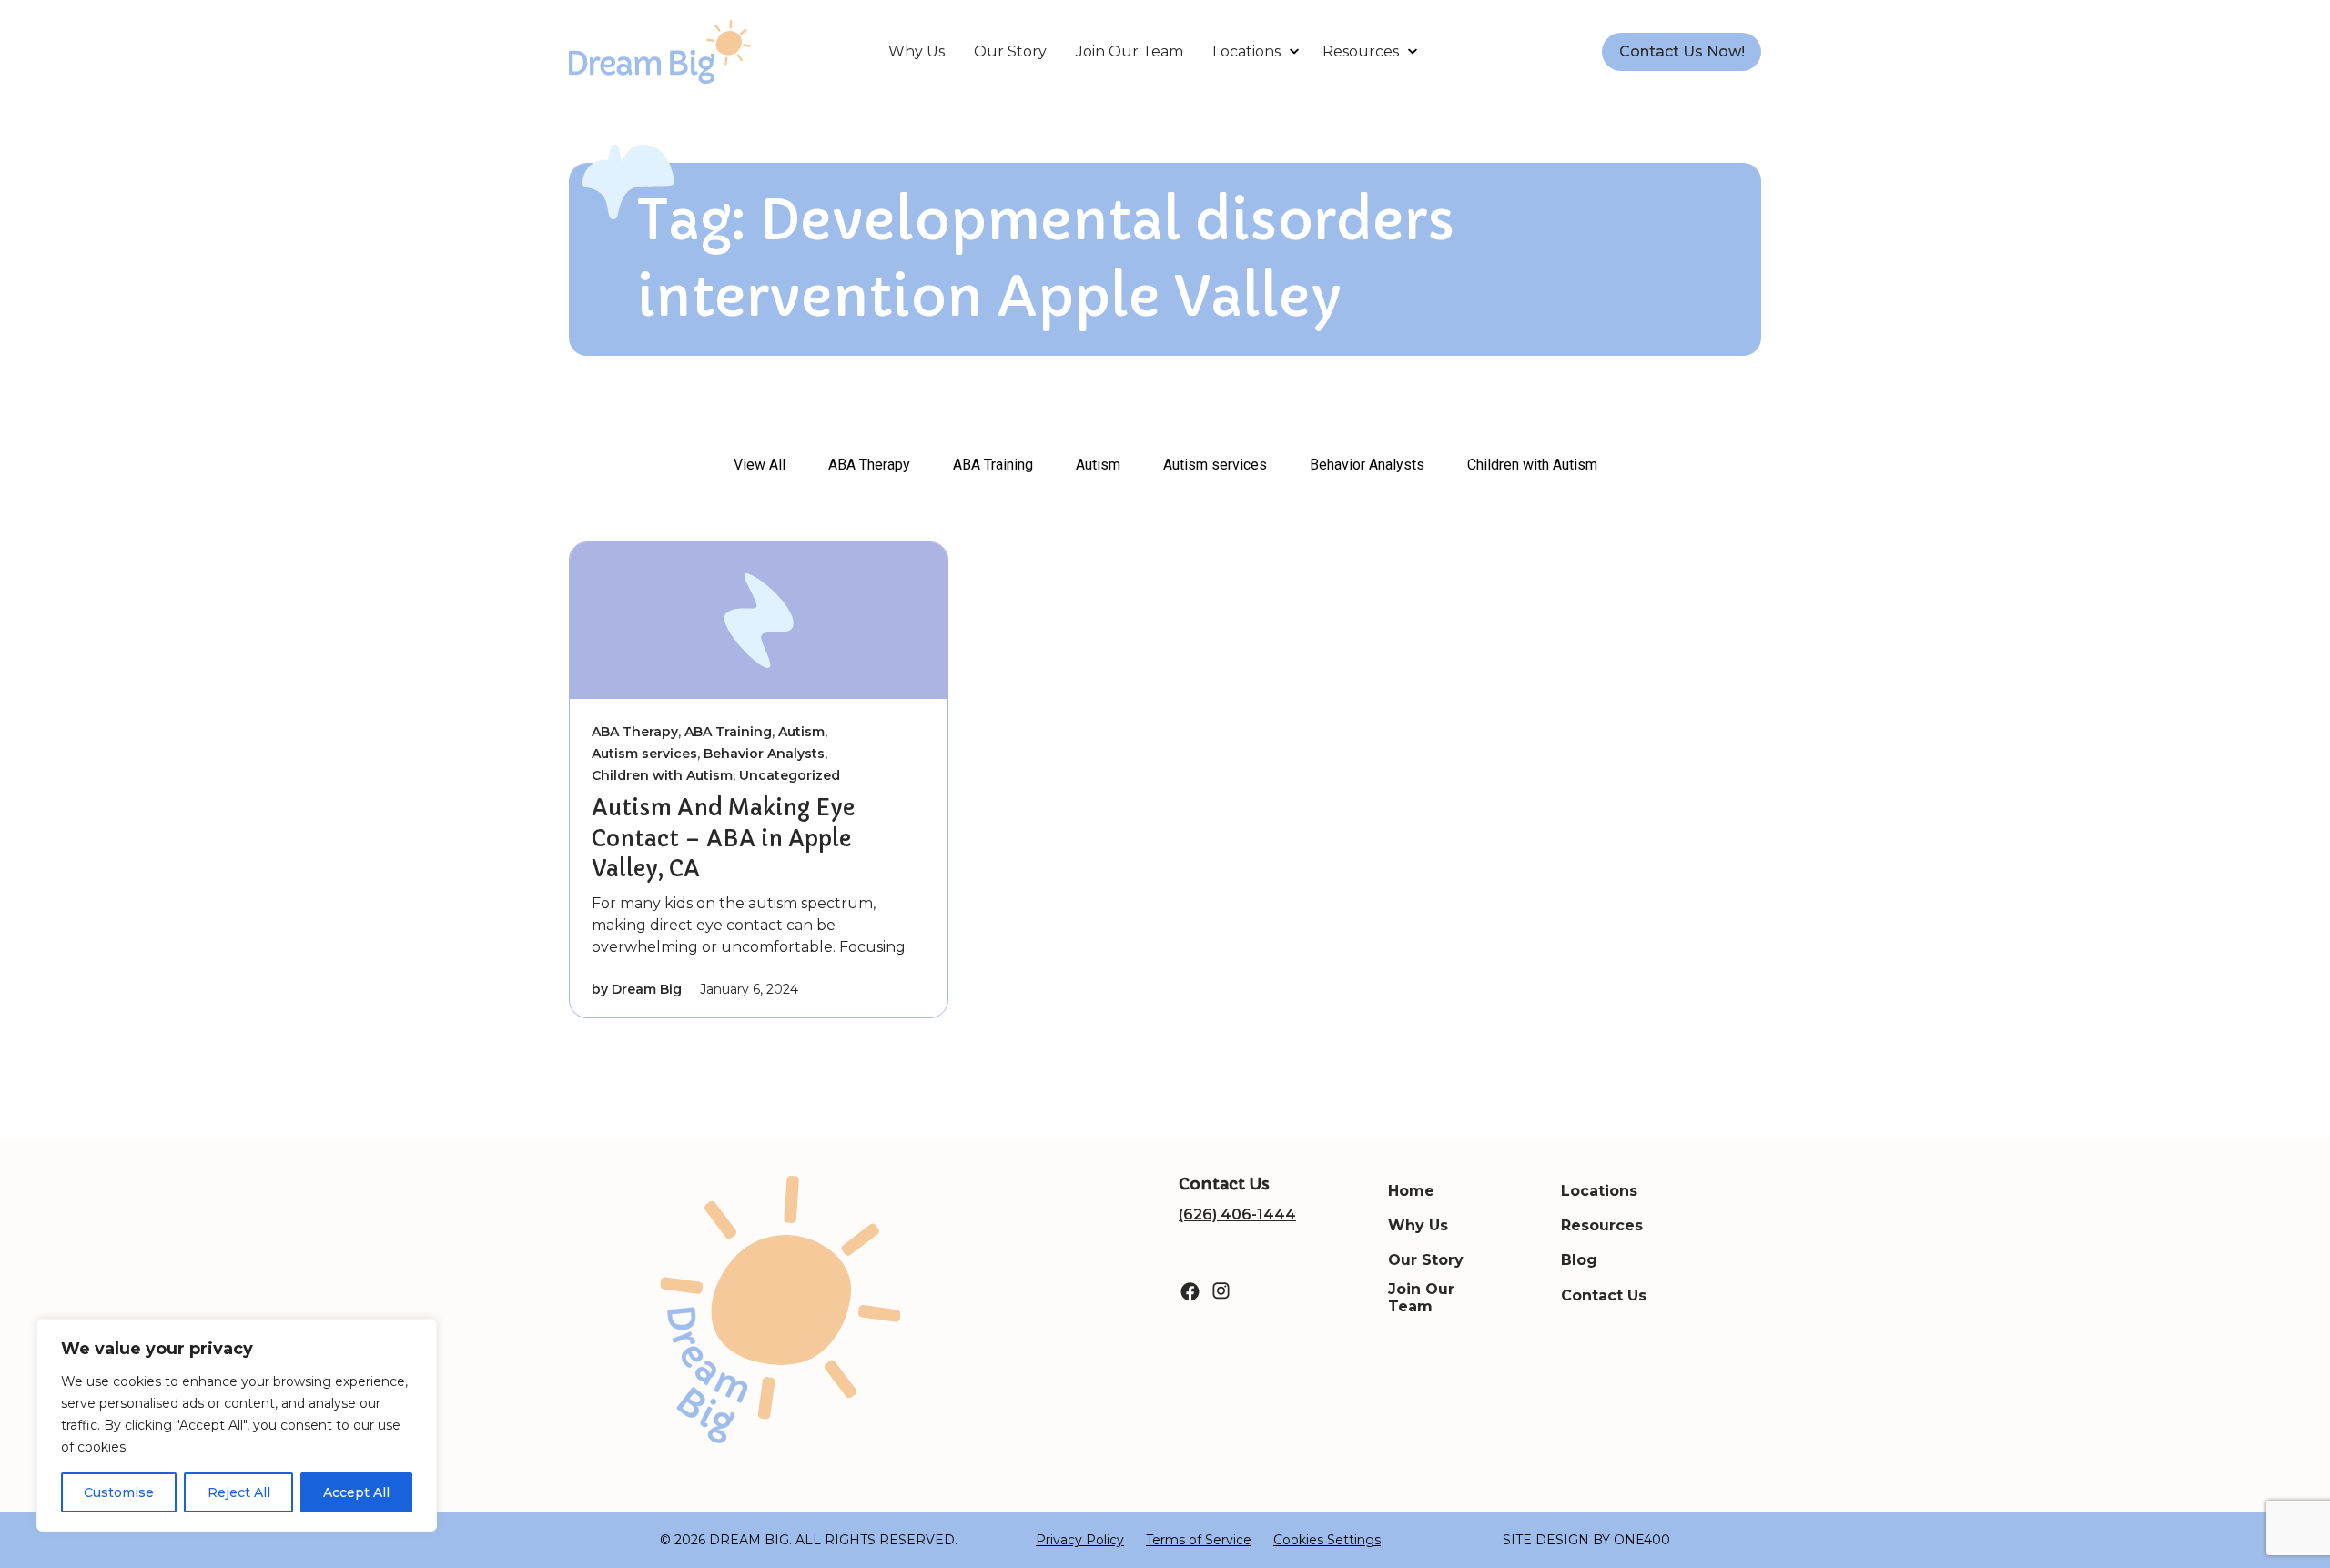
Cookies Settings (1327, 1540)
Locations (1246, 51)
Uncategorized (790, 775)
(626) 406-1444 (1237, 1214)
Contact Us (1604, 1295)
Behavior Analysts (1367, 465)
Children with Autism (1532, 465)
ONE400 (1642, 1540)
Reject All (239, 1492)
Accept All (356, 1492)
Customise (119, 1492)
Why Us (917, 51)
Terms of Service (1199, 1540)
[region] (237, 1425)
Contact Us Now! (1682, 51)
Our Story (1010, 51)
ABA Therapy (869, 465)
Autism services (1215, 465)
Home (1411, 1191)
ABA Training (993, 465)
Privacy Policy (1080, 1540)
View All (760, 465)
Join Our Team (1130, 51)
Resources (1361, 51)
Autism (1098, 465)
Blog (1579, 1260)
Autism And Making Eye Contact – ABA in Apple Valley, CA (723, 839)
